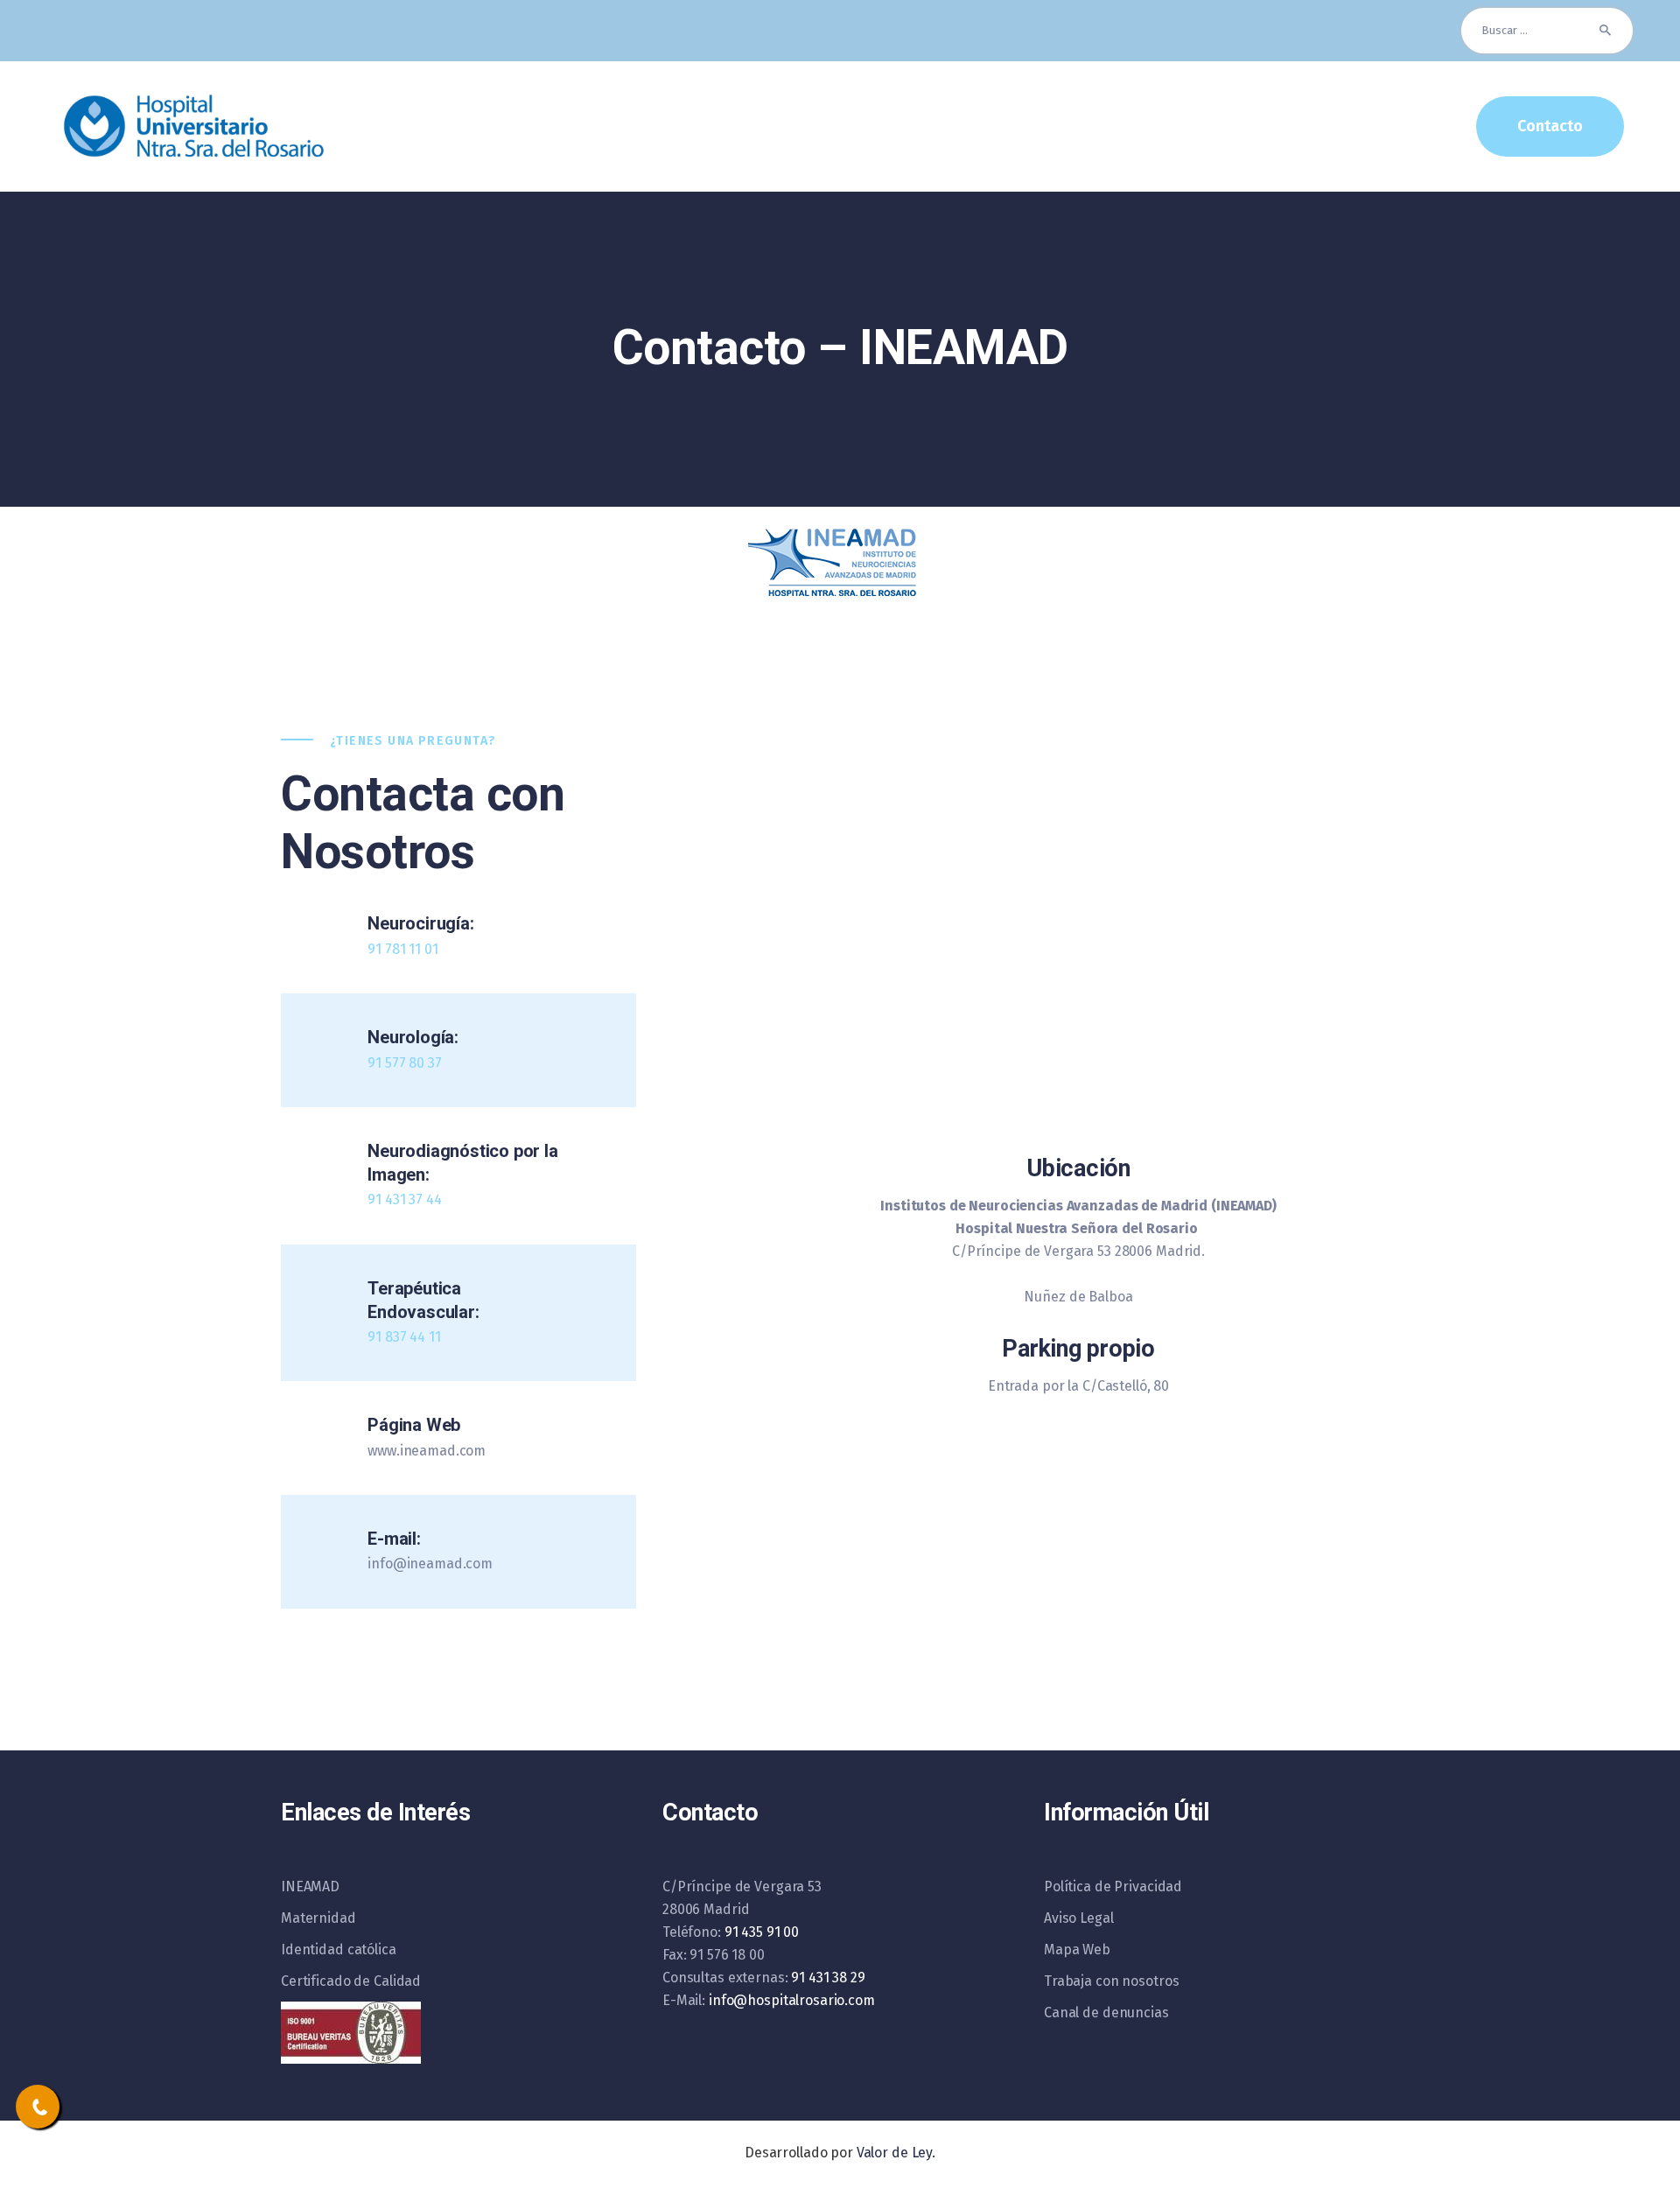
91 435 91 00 (762, 1932)
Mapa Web (1077, 1950)
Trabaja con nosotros (1111, 1981)
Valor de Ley (894, 2153)
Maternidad (318, 1918)
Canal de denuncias (1106, 2013)
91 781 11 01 (402, 949)
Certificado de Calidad (351, 1981)
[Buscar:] (1547, 30)
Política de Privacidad (1113, 1886)
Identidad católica (339, 1950)
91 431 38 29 (828, 1978)
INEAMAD (310, 1886)
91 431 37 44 (404, 1199)
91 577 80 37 (404, 1063)
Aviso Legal (1079, 1918)
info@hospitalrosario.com (792, 2000)
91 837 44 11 (404, 1337)
